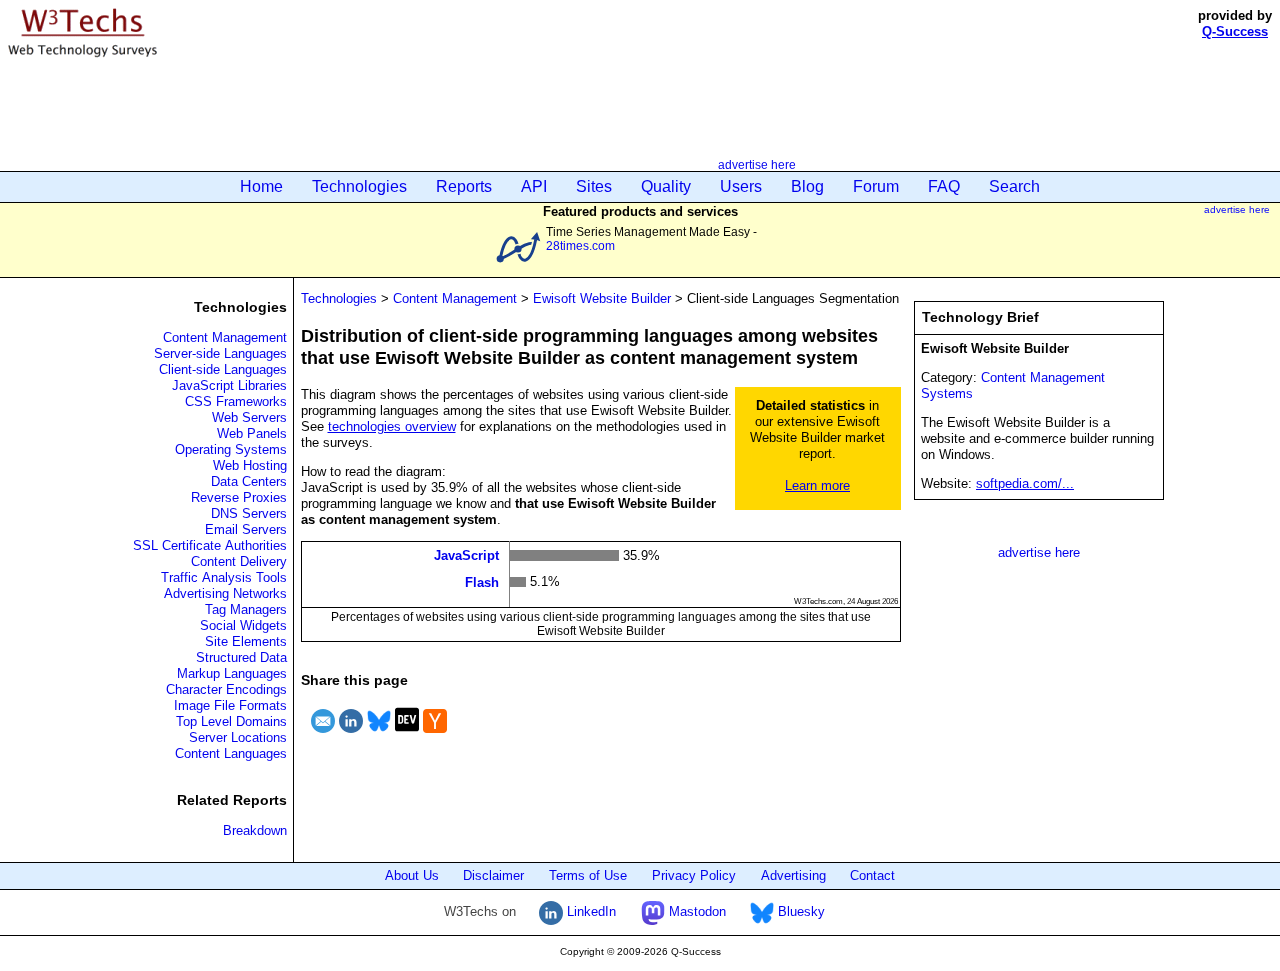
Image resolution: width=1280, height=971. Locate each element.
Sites (594, 186)
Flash (482, 581)
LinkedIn (589, 911)
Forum (876, 186)
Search (1014, 186)
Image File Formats (230, 705)
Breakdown (255, 830)
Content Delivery (239, 561)
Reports (464, 186)
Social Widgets (243, 625)
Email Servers (246, 529)
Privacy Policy (694, 875)
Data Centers (249, 481)
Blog (807, 186)
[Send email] (323, 735)
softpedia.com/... (1025, 483)
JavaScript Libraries (229, 385)
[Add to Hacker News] (435, 735)
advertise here (757, 164)
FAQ (944, 186)
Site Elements (246, 641)
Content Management (225, 337)
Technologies (359, 186)
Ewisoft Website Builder (602, 298)
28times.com (580, 245)
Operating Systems (231, 449)
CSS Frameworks (236, 401)
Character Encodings (226, 689)
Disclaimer (493, 875)
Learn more (817, 485)
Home (261, 186)
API (534, 186)
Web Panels (252, 433)
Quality (666, 186)
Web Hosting (250, 465)
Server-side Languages (220, 353)
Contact (872, 875)
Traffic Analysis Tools (224, 577)
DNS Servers (249, 513)
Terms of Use (588, 875)
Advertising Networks (225, 593)
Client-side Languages (223, 369)
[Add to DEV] (407, 735)
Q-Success (1235, 31)
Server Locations (238, 737)
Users (741, 186)
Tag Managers (246, 609)
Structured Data (241, 657)
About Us (412, 875)
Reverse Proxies (239, 497)
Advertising (793, 875)
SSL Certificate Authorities (210, 545)
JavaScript (466, 555)
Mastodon (695, 911)
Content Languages (231, 753)
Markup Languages (232, 673)
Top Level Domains (231, 721)
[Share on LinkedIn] (351, 735)
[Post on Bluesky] (379, 735)
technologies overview (392, 426)
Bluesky (799, 911)
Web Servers (249, 417)
